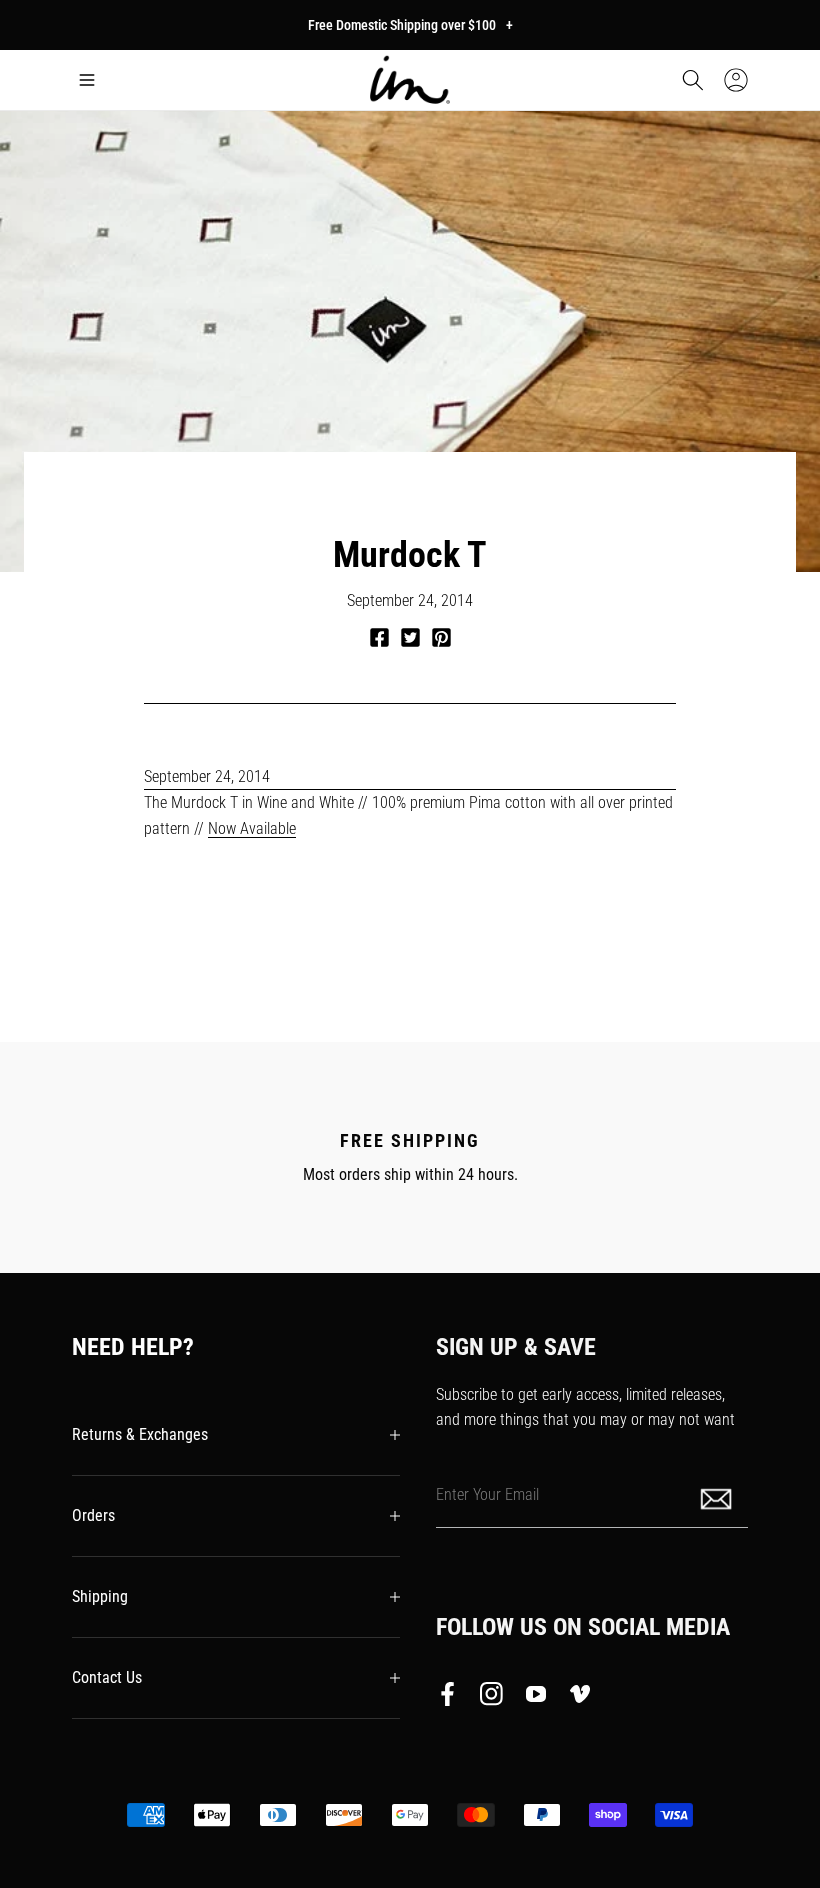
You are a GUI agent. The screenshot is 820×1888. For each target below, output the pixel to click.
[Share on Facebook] (379, 637)
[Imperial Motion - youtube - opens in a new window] (536, 1698)
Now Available (252, 828)
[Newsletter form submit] (718, 1497)
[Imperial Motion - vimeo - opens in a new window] (580, 1698)
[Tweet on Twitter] (410, 637)
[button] (87, 80)
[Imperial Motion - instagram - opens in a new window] (492, 1698)
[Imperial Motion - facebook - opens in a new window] (453, 1698)
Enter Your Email (487, 1494)
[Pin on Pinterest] (441, 637)
